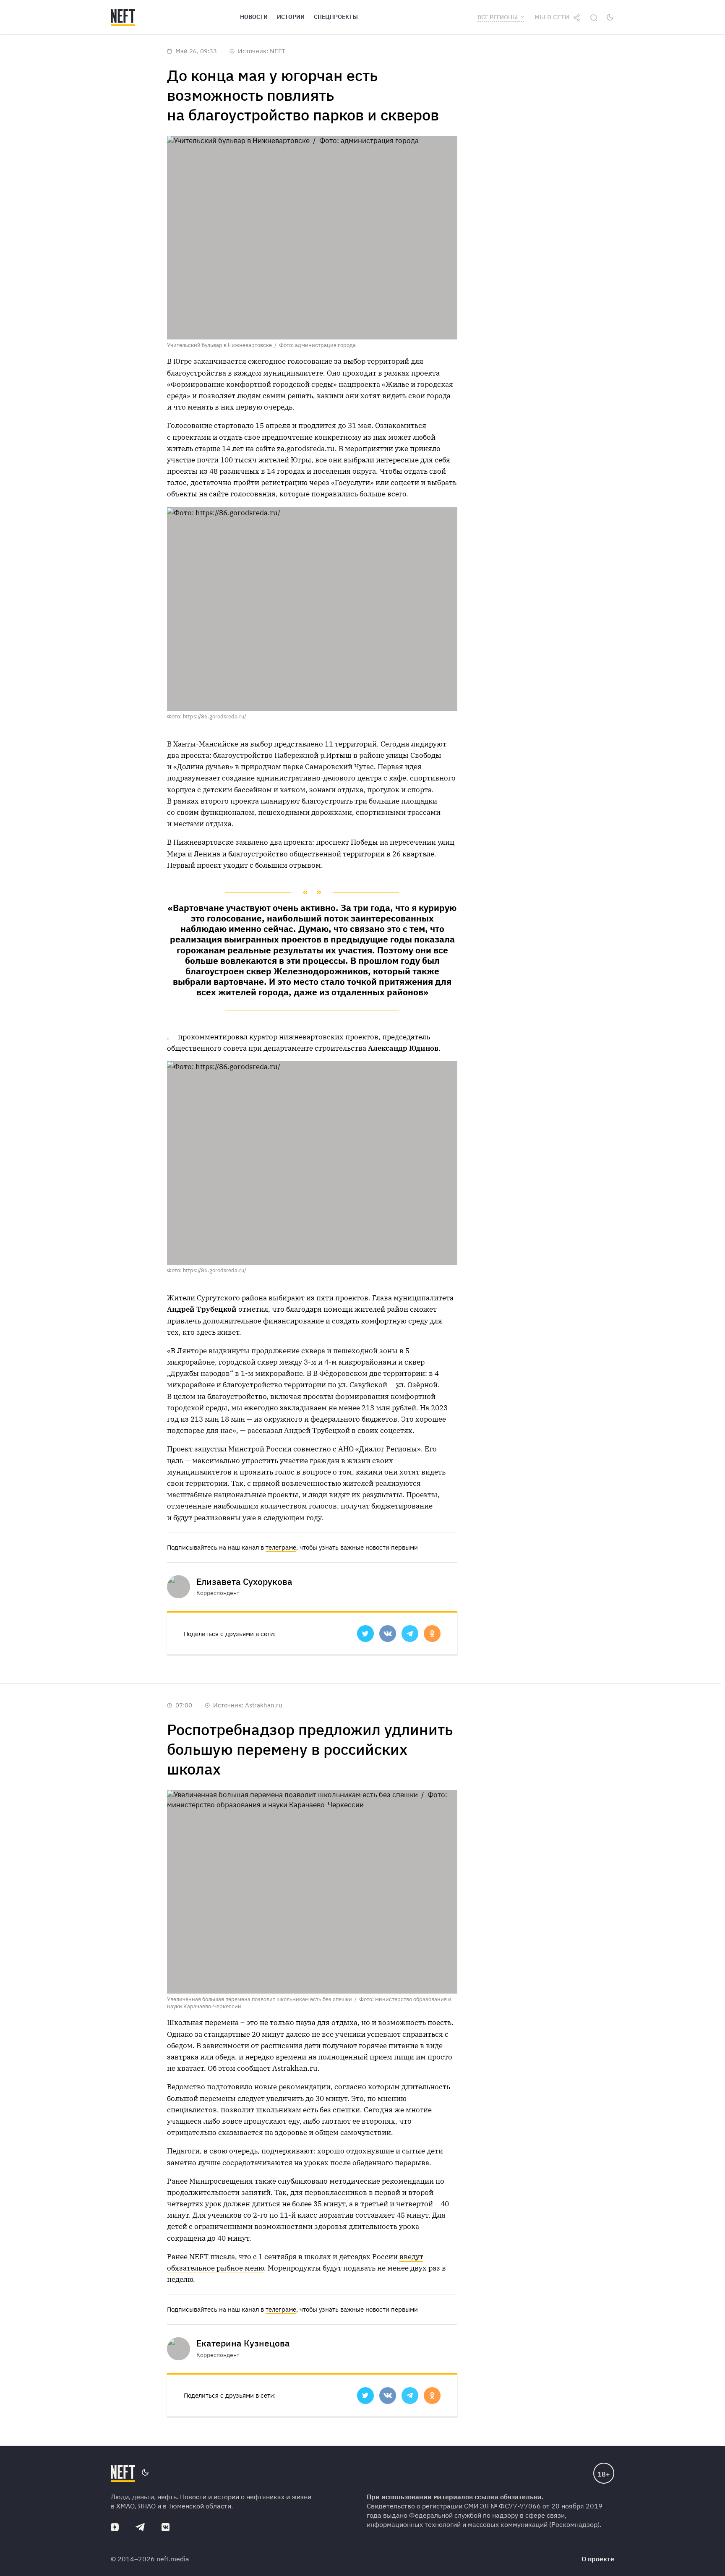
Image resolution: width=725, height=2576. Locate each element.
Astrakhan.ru (264, 1705)
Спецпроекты (336, 17)
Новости (254, 17)
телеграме (281, 1547)
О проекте (598, 2559)
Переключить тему (610, 17)
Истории (291, 17)
